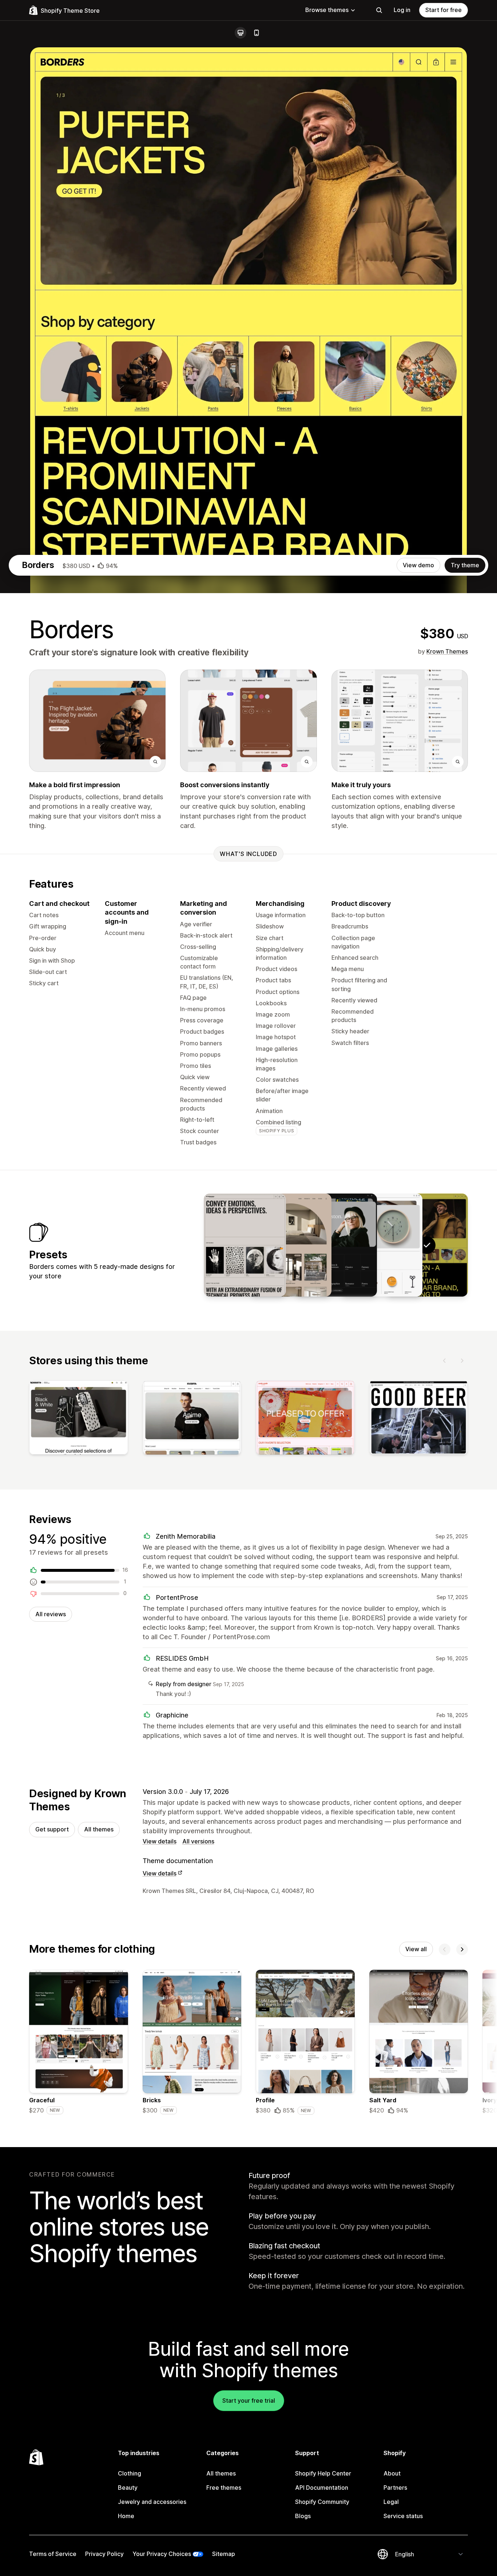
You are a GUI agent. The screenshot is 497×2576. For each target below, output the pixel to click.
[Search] (379, 10)
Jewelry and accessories (152, 2502)
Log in (402, 10)
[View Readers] (336, 1245)
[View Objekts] (381, 1245)
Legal (391, 2502)
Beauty (128, 2488)
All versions (198, 1841)
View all (416, 1949)
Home (126, 2516)
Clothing (130, 2473)
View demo (418, 565)
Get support (52, 1829)
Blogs (303, 2516)
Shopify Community (322, 2502)
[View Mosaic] (245, 1245)
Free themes (224, 2488)
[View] (79, 1419)
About (392, 2473)
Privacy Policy (104, 2554)
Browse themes (327, 10)
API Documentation (322, 2488)
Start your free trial (249, 2401)
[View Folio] (290, 1245)
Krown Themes (447, 651)
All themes (99, 1829)
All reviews (51, 1614)
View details (160, 1841)
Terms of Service (53, 2554)
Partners (395, 2488)
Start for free (444, 10)
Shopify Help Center (323, 2473)
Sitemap (224, 2554)
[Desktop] (240, 33)
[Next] (462, 1361)
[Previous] (445, 1361)
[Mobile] (257, 33)
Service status (403, 2516)
